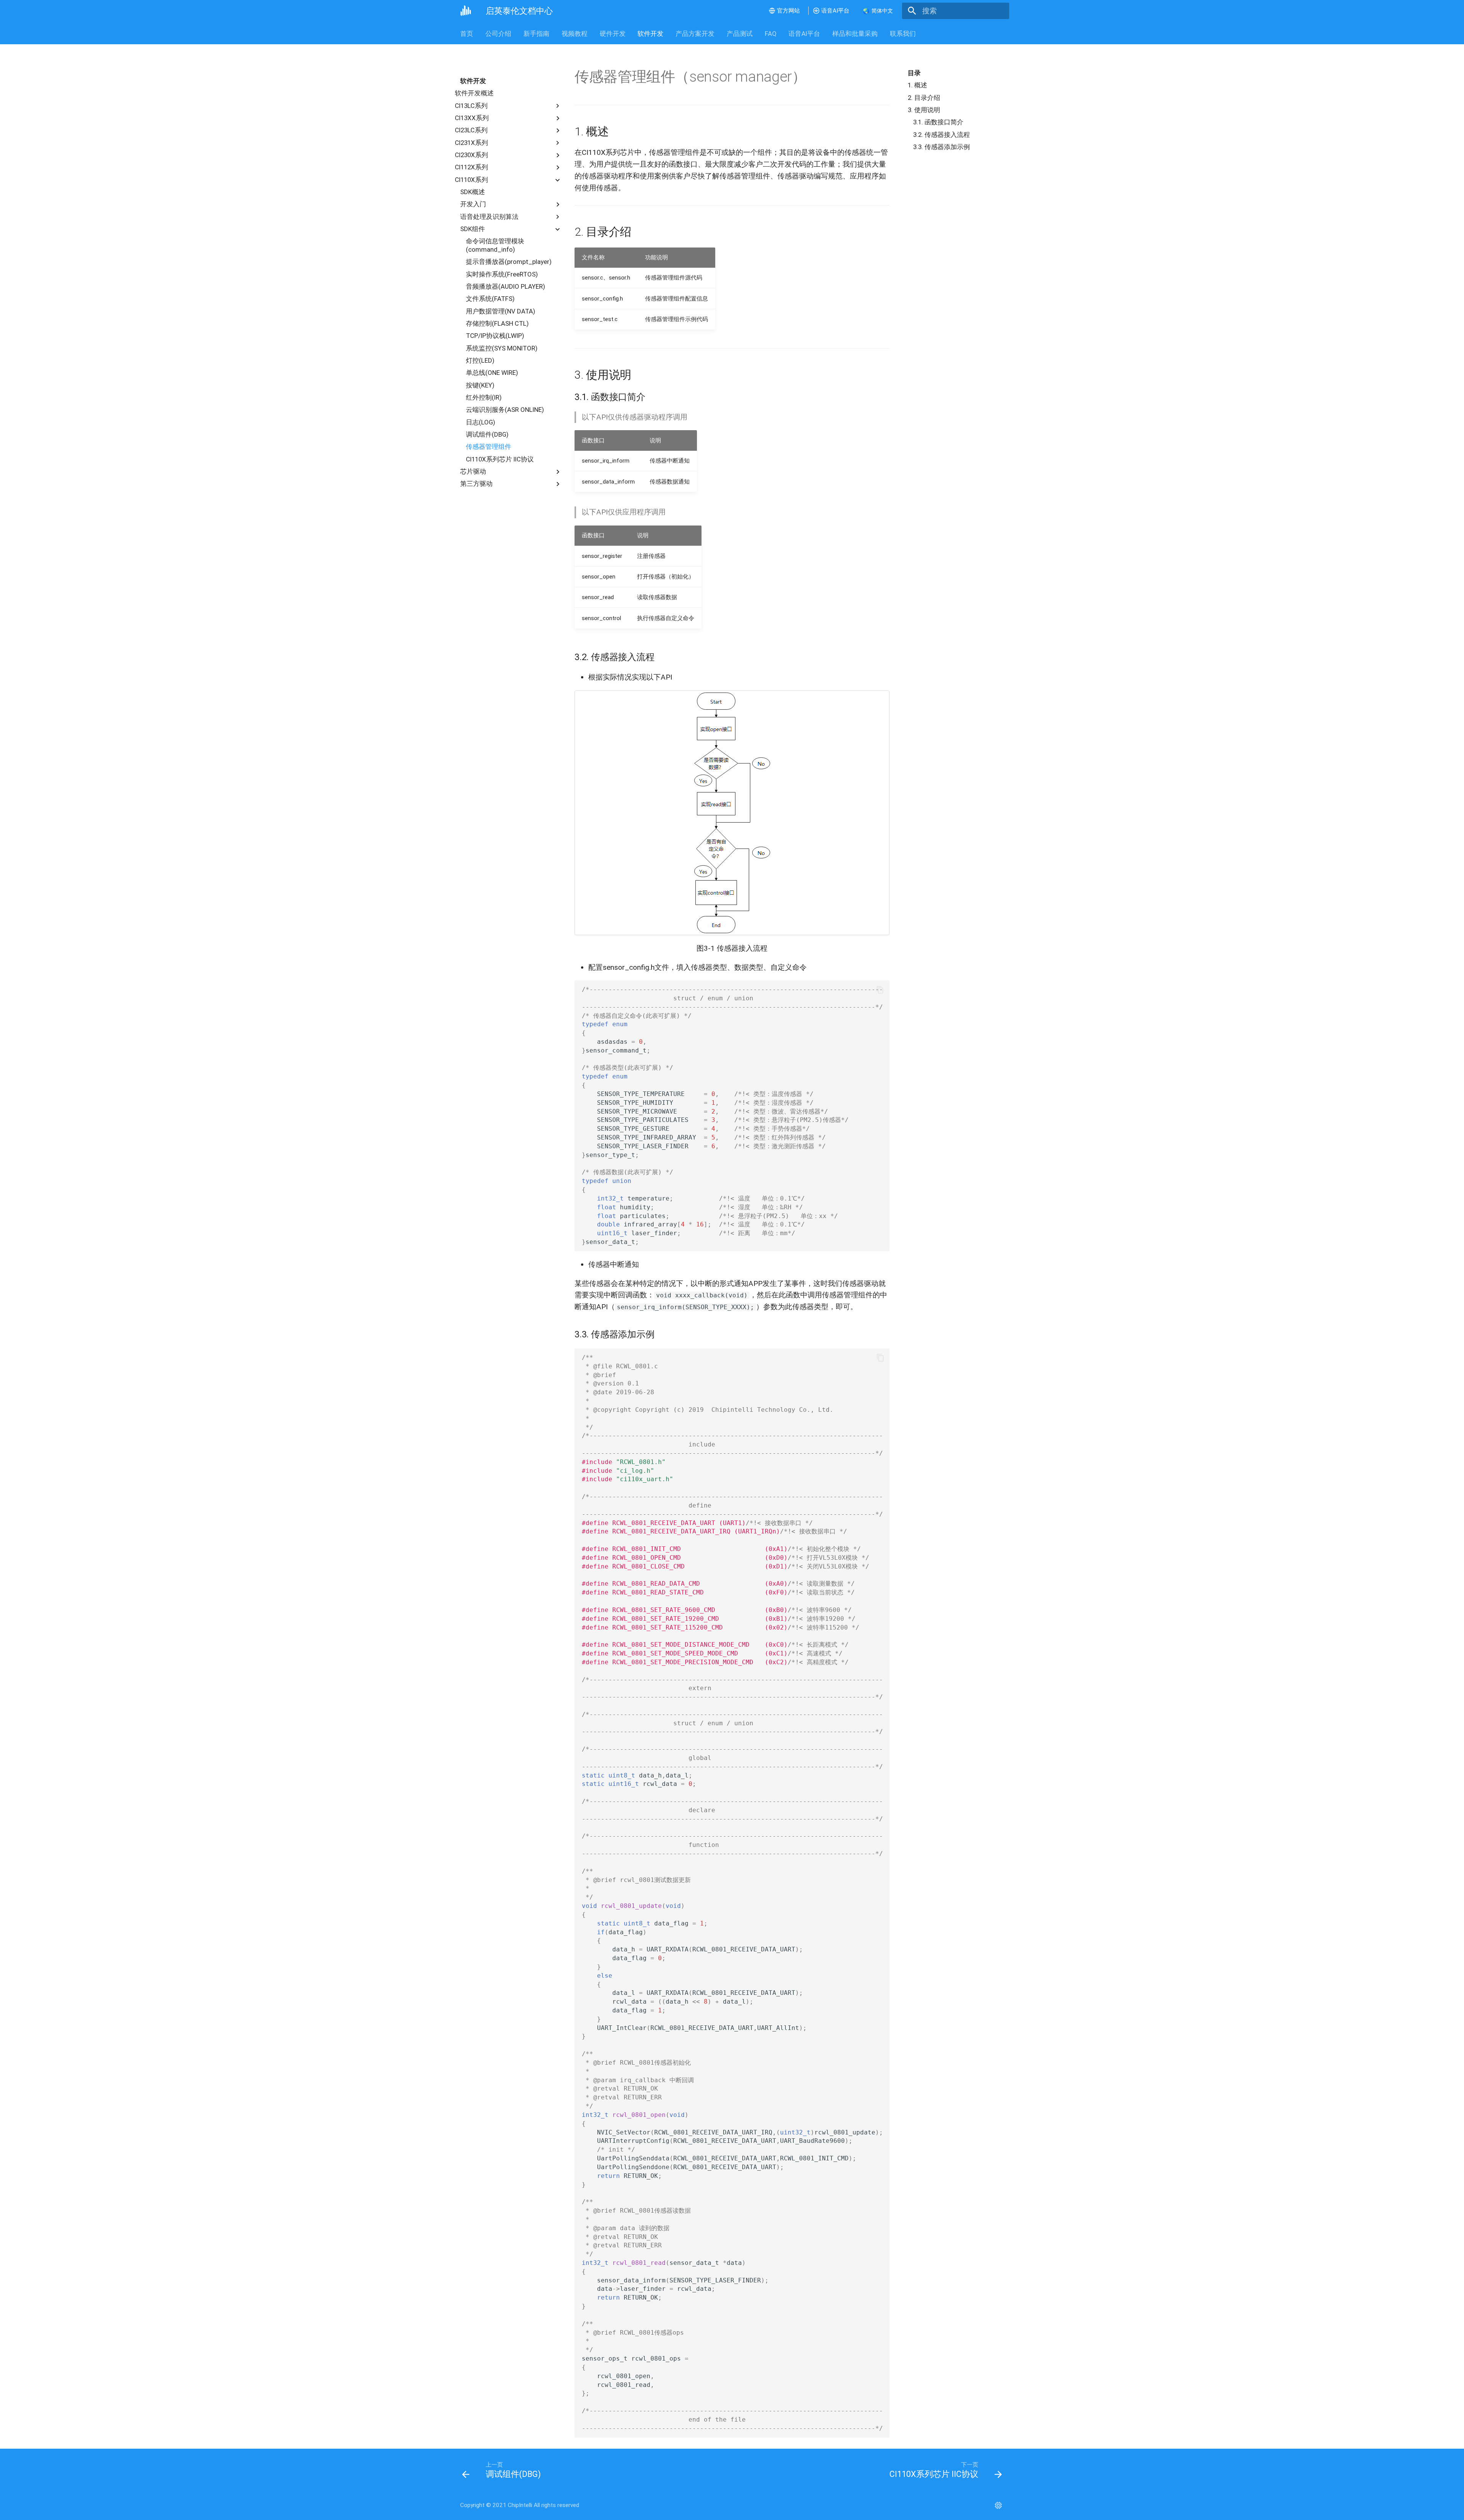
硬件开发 (612, 34)
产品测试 (740, 34)
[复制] (880, 990)
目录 (914, 73)
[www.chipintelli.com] (998, 2506)
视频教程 (575, 34)
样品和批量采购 (855, 34)
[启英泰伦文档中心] (466, 11)
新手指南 (536, 34)
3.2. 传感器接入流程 (941, 135)
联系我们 (903, 34)
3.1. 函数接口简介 (938, 122)
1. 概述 (917, 85)
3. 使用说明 (924, 110)
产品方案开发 (695, 34)
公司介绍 (498, 34)
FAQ (770, 34)
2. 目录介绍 (924, 98)
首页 (467, 34)
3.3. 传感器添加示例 (941, 147)
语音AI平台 (804, 34)
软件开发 (650, 34)
